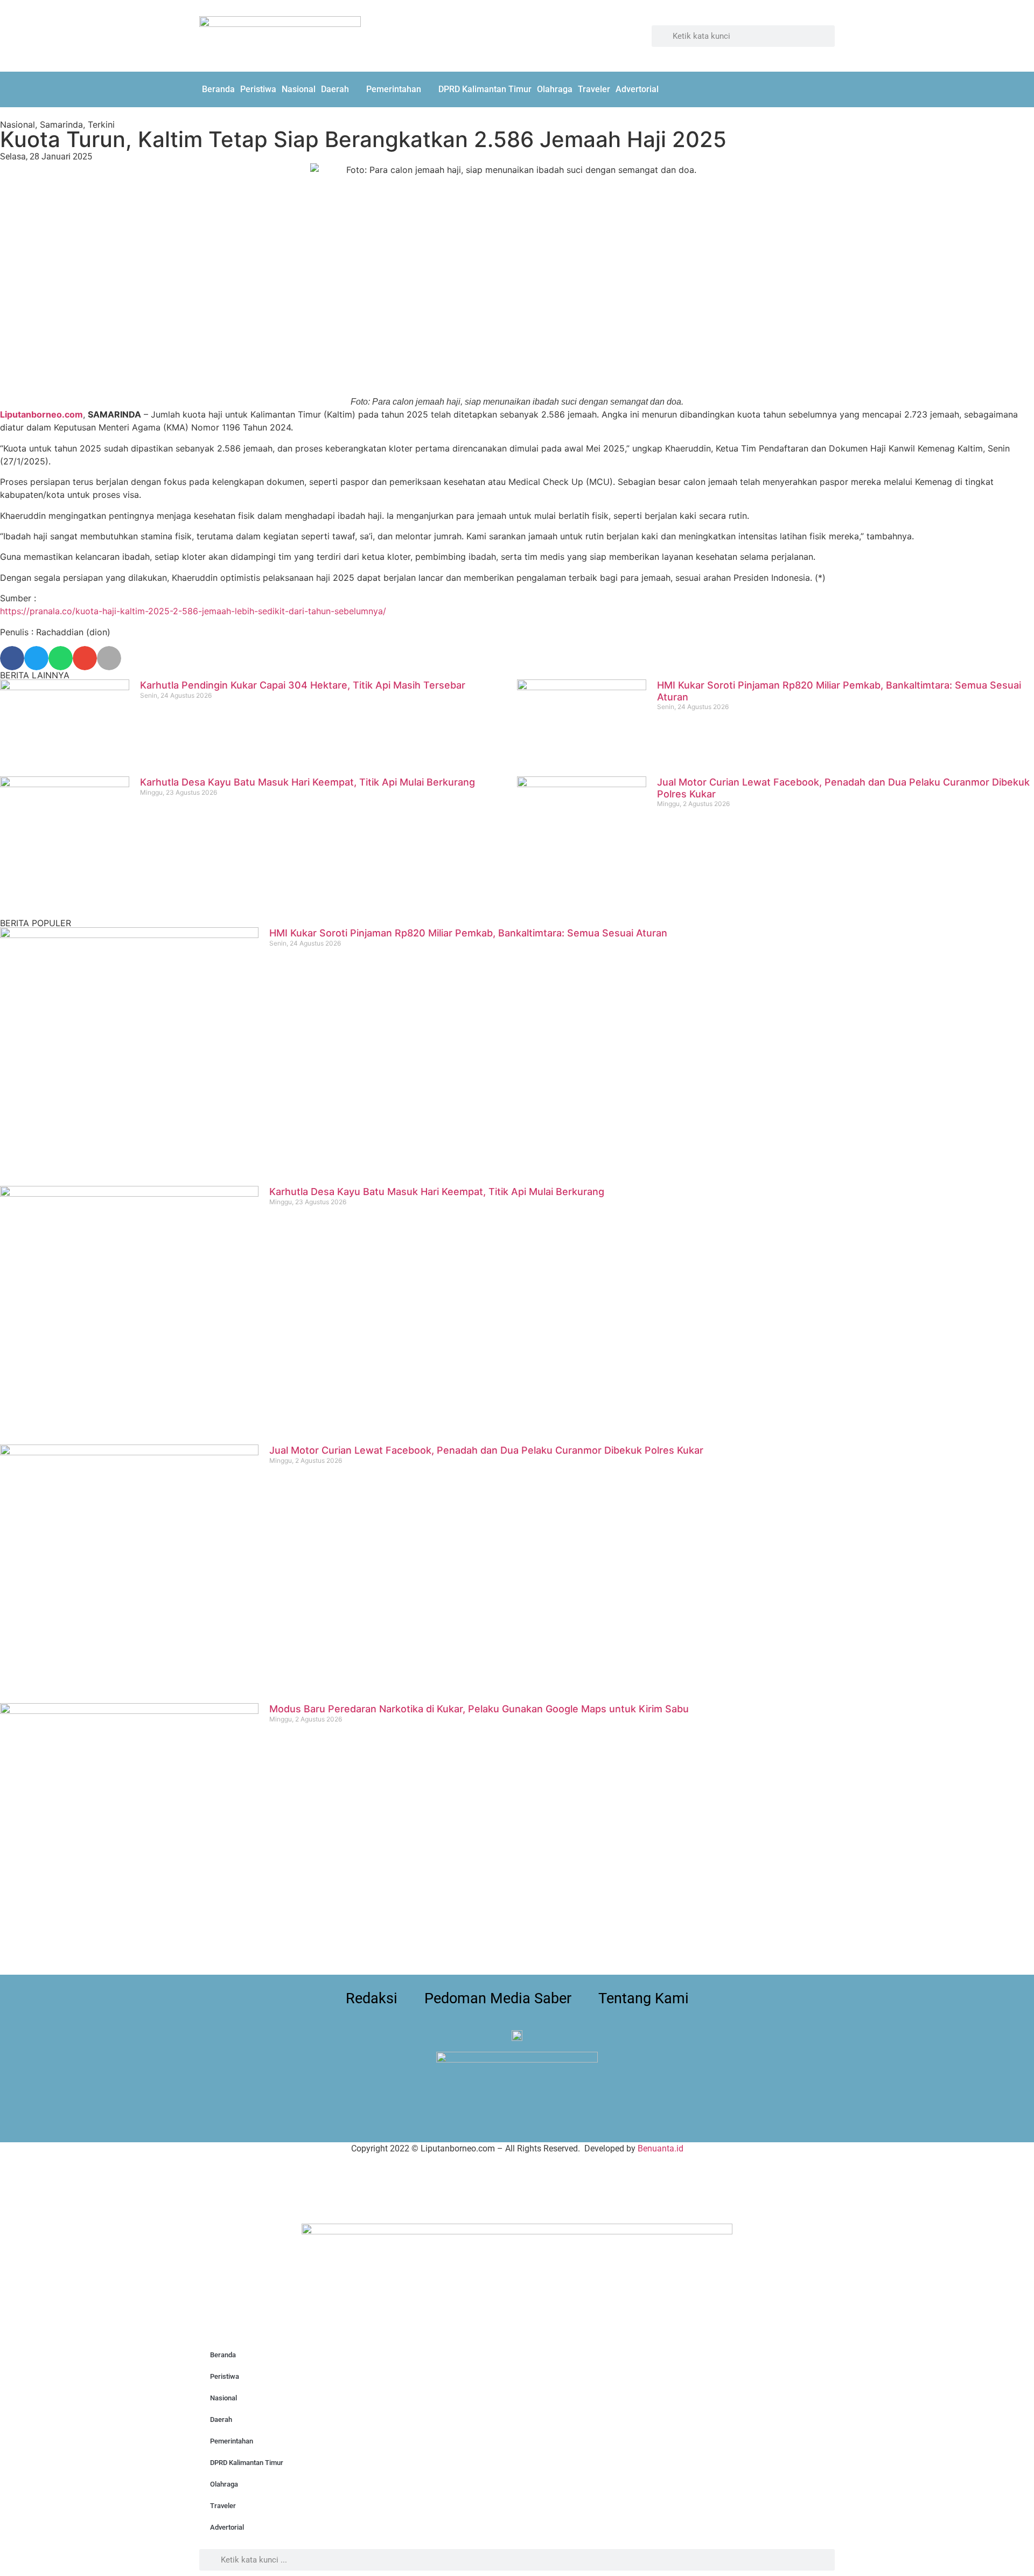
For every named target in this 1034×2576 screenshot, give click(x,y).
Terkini (101, 124)
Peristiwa (258, 89)
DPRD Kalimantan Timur (485, 89)
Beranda (218, 89)
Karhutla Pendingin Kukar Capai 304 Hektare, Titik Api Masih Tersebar (303, 685)
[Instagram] (824, 88)
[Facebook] (800, 88)
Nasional (299, 89)
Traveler (594, 89)
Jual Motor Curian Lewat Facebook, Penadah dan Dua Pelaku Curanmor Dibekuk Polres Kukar (486, 1450)
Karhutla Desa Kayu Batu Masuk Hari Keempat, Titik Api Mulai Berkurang (308, 782)
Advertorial (637, 89)
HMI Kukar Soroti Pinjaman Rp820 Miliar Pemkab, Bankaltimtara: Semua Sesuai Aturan (468, 933)
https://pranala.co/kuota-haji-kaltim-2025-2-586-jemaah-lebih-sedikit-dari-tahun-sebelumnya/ (193, 611)
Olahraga (555, 89)
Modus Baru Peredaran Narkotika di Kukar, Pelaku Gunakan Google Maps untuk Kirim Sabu (479, 1709)
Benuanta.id (661, 2148)
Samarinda (61, 124)
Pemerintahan (394, 89)
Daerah (335, 89)
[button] (12, 658)
